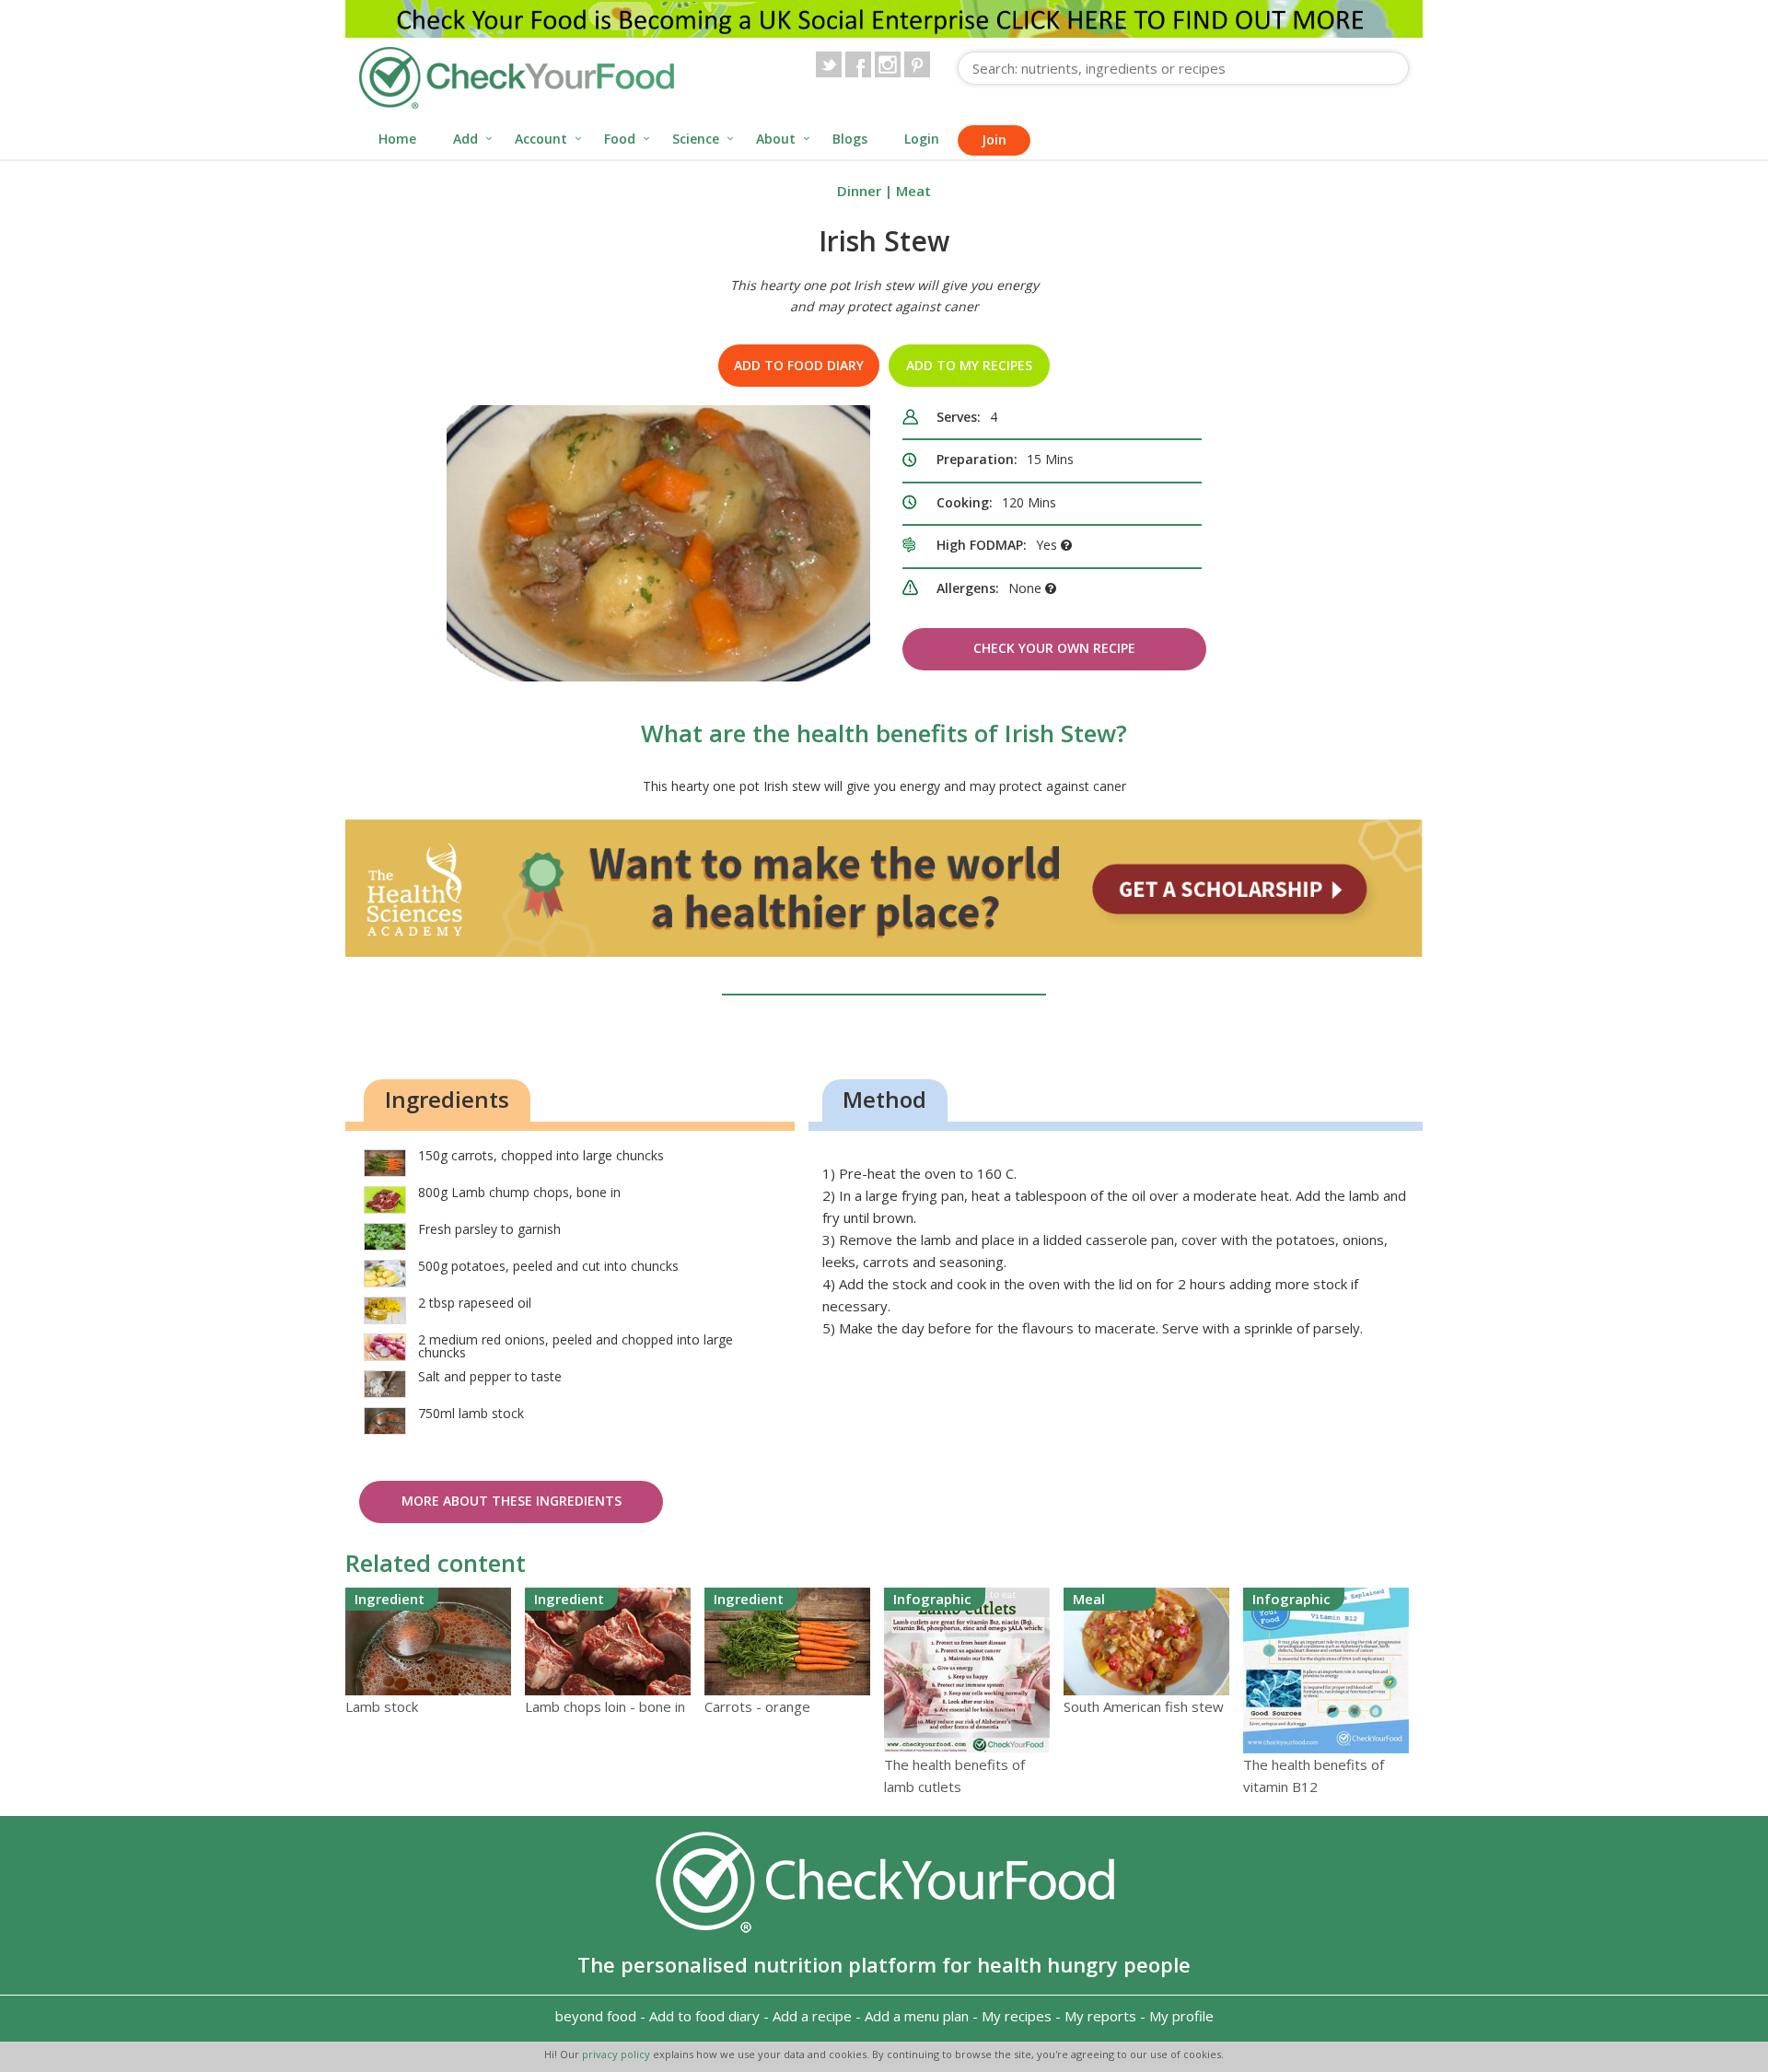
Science (696, 139)
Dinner (859, 191)
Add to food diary (799, 365)
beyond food (596, 2016)
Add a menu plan (917, 2016)
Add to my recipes (969, 365)
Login (922, 139)
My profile (1181, 2016)
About (776, 139)
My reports (1100, 2016)
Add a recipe (812, 2016)
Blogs (850, 139)
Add (465, 139)
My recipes (1017, 2016)
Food (620, 139)
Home (397, 139)
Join (994, 140)
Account (541, 139)
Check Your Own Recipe (1054, 648)
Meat (913, 191)
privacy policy (617, 2054)
